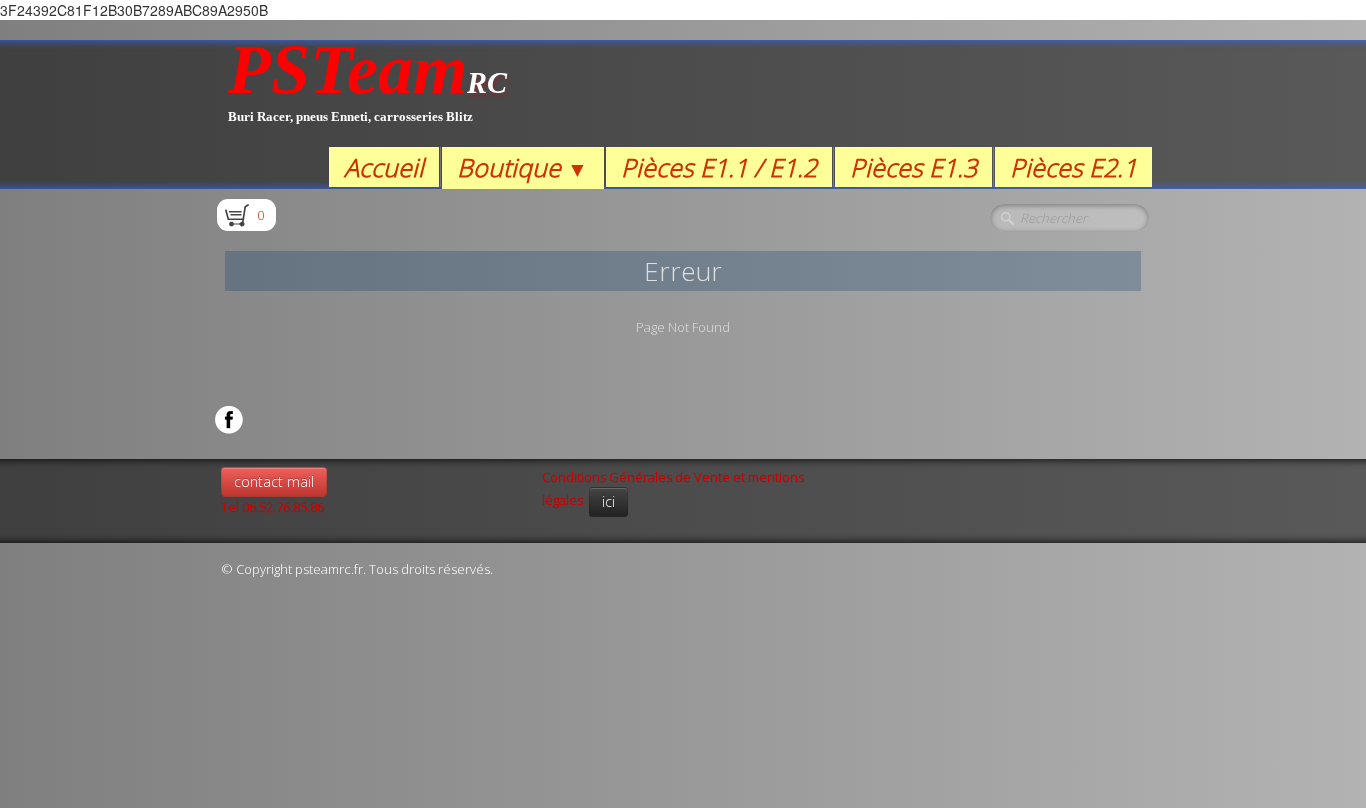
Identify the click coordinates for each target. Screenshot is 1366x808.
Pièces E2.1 (1073, 167)
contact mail (274, 481)
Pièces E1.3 (913, 167)
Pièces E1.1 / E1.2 (719, 167)
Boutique (522, 167)
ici (608, 501)
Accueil (384, 167)
